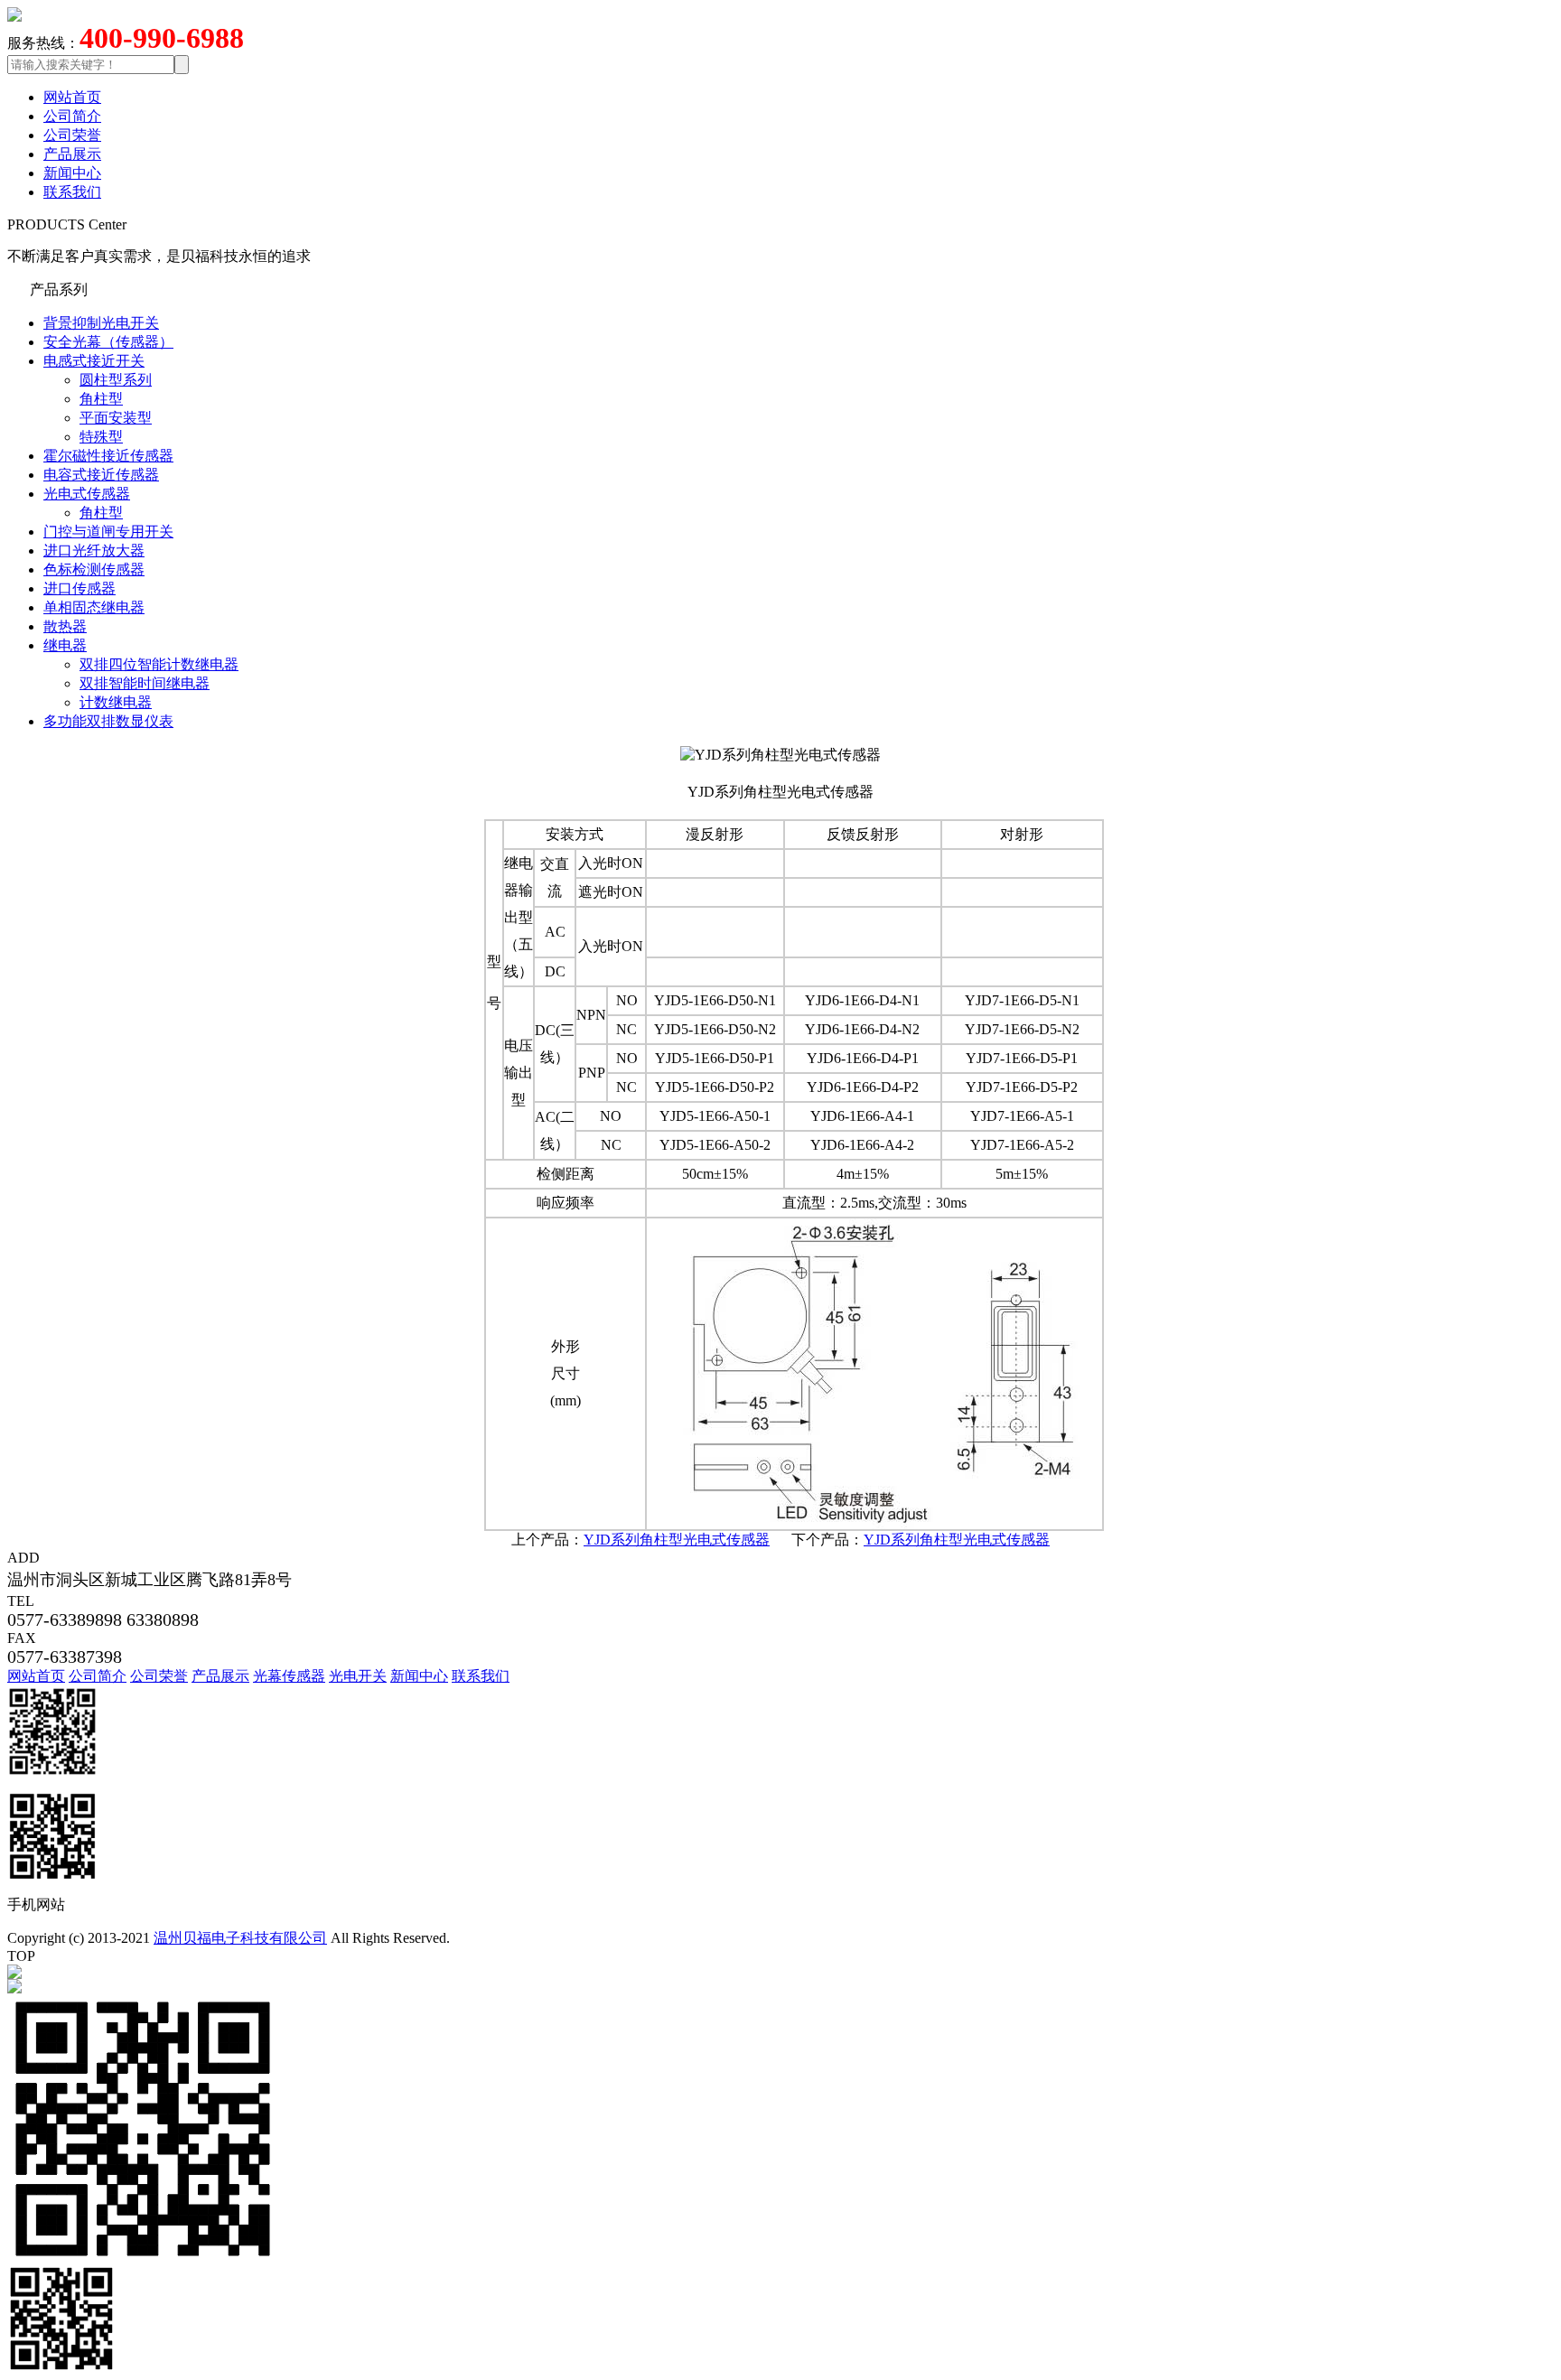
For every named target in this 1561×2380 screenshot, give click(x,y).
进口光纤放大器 (94, 551)
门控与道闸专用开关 (108, 532)
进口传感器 (79, 588)
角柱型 (101, 399)
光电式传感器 (87, 494)
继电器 (65, 645)
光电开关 (358, 1676)
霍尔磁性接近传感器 (108, 456)
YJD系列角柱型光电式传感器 (677, 1540)
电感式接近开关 (94, 361)
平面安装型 (116, 418)
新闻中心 (72, 173)
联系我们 (72, 192)
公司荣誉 (72, 135)
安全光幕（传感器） (108, 342)
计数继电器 (116, 702)
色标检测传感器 (94, 569)
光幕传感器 (289, 1676)
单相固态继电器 (94, 607)
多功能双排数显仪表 (108, 721)
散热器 (65, 626)
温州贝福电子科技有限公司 (240, 1938)
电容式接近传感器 (101, 475)
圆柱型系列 (116, 380)
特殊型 (101, 437)
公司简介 (72, 116)
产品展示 (72, 154)
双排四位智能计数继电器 (159, 664)
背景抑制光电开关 (101, 323)
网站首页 (72, 97)
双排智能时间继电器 (145, 683)
